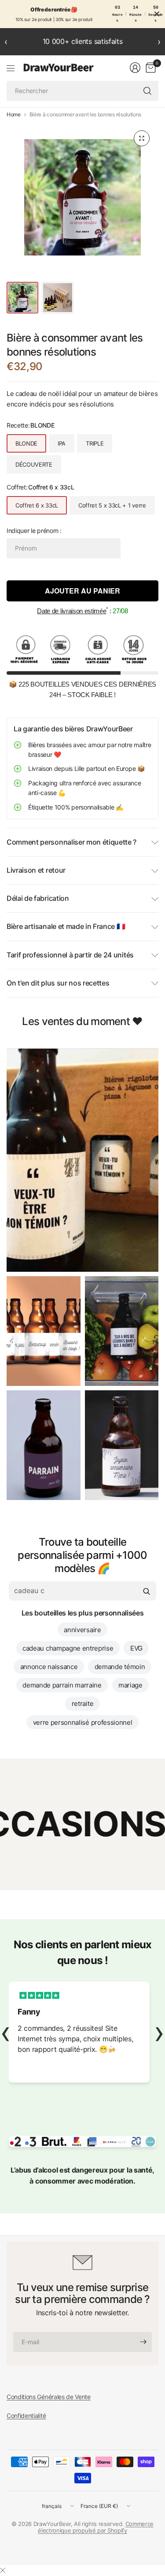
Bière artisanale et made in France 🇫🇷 (66, 926)
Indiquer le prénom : (34, 531)
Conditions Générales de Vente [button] (49, 2397)
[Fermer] (3, 2570)
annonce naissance (49, 1667)
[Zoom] (142, 138)
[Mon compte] (135, 68)
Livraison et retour (36, 870)
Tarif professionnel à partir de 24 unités (70, 955)
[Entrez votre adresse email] (143, 2342)
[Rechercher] (147, 91)
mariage (130, 1685)
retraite (82, 1704)
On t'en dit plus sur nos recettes (58, 983)
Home (14, 115)
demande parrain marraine (62, 1685)
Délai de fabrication (38, 898)
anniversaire (82, 1630)
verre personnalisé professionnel (83, 1722)
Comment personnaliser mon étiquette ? (71, 842)
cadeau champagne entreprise (68, 1648)
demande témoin (120, 1667)
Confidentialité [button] (26, 2416)
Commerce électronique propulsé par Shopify (96, 2527)
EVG (136, 1648)
